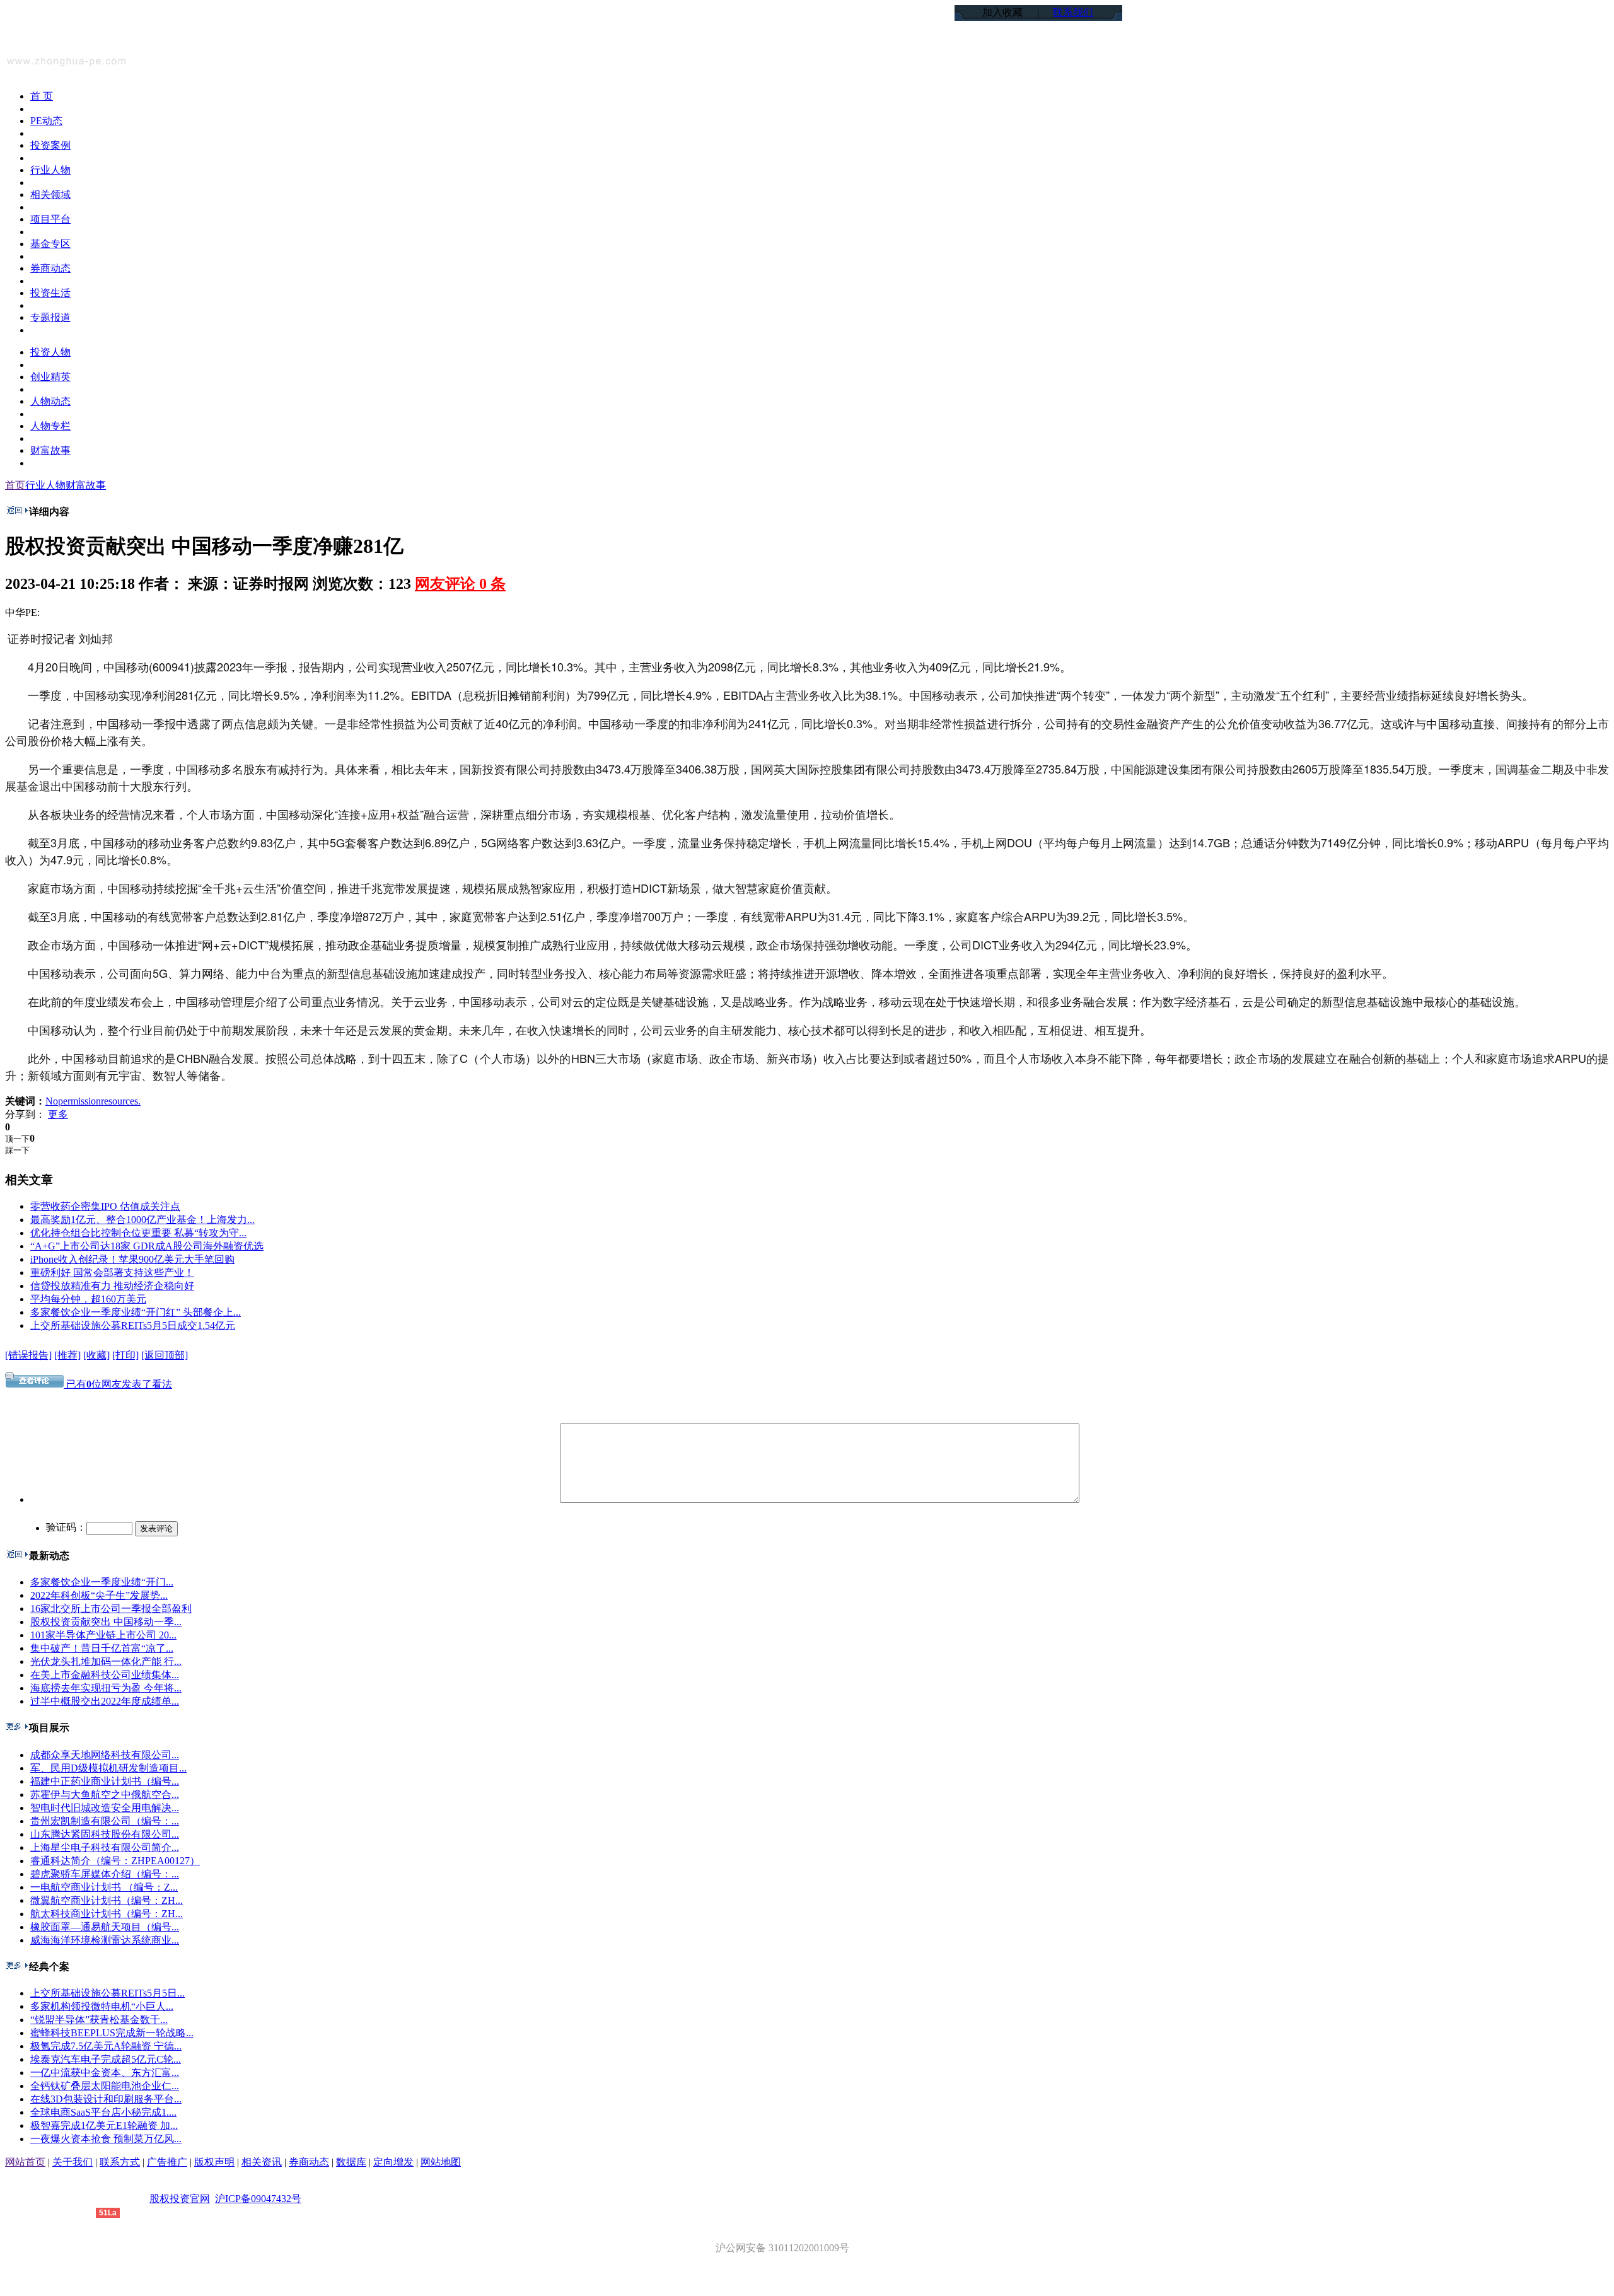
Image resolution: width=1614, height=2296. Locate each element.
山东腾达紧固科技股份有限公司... (105, 1834)
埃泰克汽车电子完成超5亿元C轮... (106, 2059)
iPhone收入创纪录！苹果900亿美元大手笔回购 (132, 1259)
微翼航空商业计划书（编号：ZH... (107, 1900)
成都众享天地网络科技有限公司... (105, 1755)
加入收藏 (1002, 12)
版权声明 (214, 2162)
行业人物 (45, 485)
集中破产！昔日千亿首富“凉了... (102, 1648)
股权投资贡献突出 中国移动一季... (106, 1622)
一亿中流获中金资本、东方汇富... (105, 2073)
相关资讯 (262, 2162)
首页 (15, 485)
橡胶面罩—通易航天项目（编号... (105, 1927)
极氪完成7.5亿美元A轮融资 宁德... (106, 2046)
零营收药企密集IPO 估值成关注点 (105, 1206)
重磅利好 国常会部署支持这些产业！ (112, 1273)
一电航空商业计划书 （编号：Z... (104, 1887)
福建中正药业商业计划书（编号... (105, 1781)
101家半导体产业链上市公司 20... (103, 1635)
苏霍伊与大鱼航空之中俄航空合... (105, 1794)
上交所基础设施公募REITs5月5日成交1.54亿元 (133, 1325)
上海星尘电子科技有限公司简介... (105, 1847)
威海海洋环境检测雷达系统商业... (105, 1940)
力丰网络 (76, 2212)
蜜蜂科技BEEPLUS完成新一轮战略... (112, 2033)
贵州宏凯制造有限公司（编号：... (105, 1821)
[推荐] (67, 1355)
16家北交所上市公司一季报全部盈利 (111, 1609)
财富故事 (86, 485)
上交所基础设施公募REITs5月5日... (107, 1993)
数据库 (351, 2162)
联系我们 (1073, 12)
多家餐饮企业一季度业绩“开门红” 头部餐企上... (136, 1312)
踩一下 (17, 1150)
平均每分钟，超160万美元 (88, 1299)
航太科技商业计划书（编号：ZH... (107, 1914)
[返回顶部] (165, 1355)
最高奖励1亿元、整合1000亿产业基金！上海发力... (142, 1220)
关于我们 (73, 2162)
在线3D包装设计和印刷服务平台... (106, 2099)
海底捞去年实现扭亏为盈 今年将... (106, 1688)
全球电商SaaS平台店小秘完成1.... (103, 2112)
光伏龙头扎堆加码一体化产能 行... (106, 1661)
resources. (121, 1101)
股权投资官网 (180, 2199)
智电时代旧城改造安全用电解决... (105, 1808)
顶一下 (17, 1139)
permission (79, 1101)
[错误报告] (28, 1355)
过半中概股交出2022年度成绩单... (105, 1701)
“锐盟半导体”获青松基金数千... (99, 2020)
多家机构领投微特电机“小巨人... (102, 2006)
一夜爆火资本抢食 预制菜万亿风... (106, 2139)
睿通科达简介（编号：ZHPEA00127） (115, 1861)
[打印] (125, 1355)
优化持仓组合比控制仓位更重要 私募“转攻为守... (138, 1233)
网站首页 (25, 2162)
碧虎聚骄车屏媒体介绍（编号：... (105, 1874)
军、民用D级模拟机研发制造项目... (108, 1768)
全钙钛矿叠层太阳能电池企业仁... (105, 2086)
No (52, 1101)
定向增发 (393, 2162)
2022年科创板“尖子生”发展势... (99, 1595)
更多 (58, 1114)
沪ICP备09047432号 (258, 2199)
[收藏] (96, 1355)
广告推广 (167, 2162)
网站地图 (441, 2162)
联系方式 (120, 2162)
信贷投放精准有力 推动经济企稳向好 (112, 1286)
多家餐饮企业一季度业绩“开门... (102, 1582)
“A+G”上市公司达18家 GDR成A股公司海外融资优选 (147, 1246)
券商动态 (309, 2162)
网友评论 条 (460, 584)
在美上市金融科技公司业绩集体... (105, 1675)
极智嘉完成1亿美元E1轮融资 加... (104, 2125)
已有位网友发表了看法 (118, 1384)
